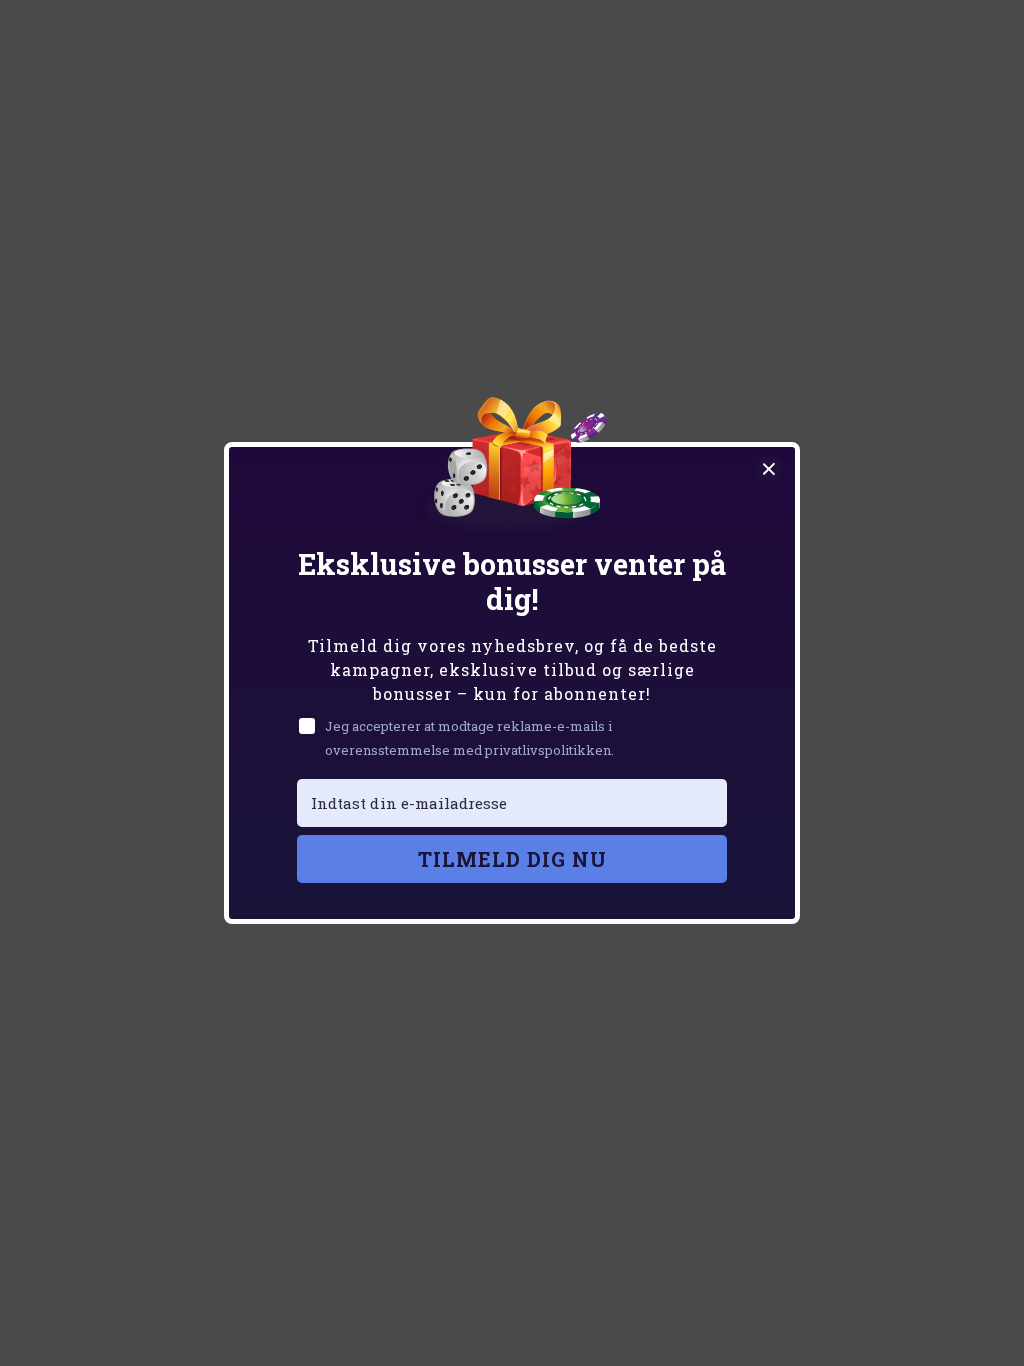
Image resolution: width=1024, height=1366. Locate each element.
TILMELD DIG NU (512, 859)
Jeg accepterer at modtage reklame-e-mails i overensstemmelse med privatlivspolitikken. (469, 737)
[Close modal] (769, 469)
